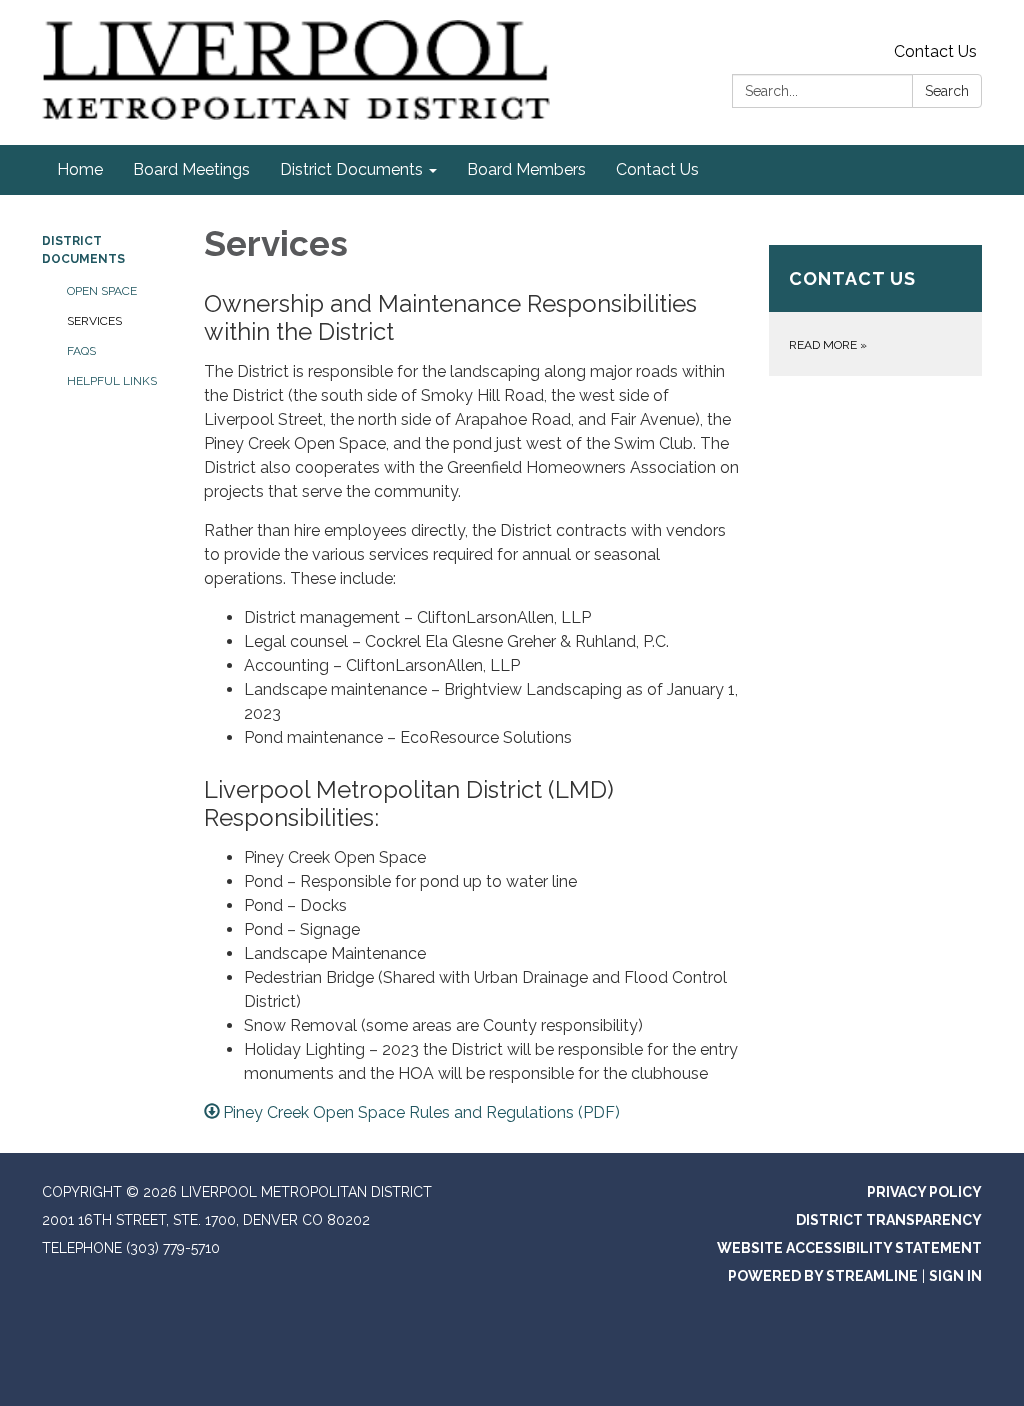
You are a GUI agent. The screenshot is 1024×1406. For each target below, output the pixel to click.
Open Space (102, 291)
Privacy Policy (924, 1192)
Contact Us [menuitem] (657, 169)
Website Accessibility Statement (849, 1248)
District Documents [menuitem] (351, 169)
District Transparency (889, 1220)
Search (947, 91)
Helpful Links (112, 381)
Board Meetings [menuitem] (191, 169)
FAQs (81, 351)
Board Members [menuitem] (526, 169)
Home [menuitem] (80, 169)
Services (94, 321)
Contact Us (935, 51)
